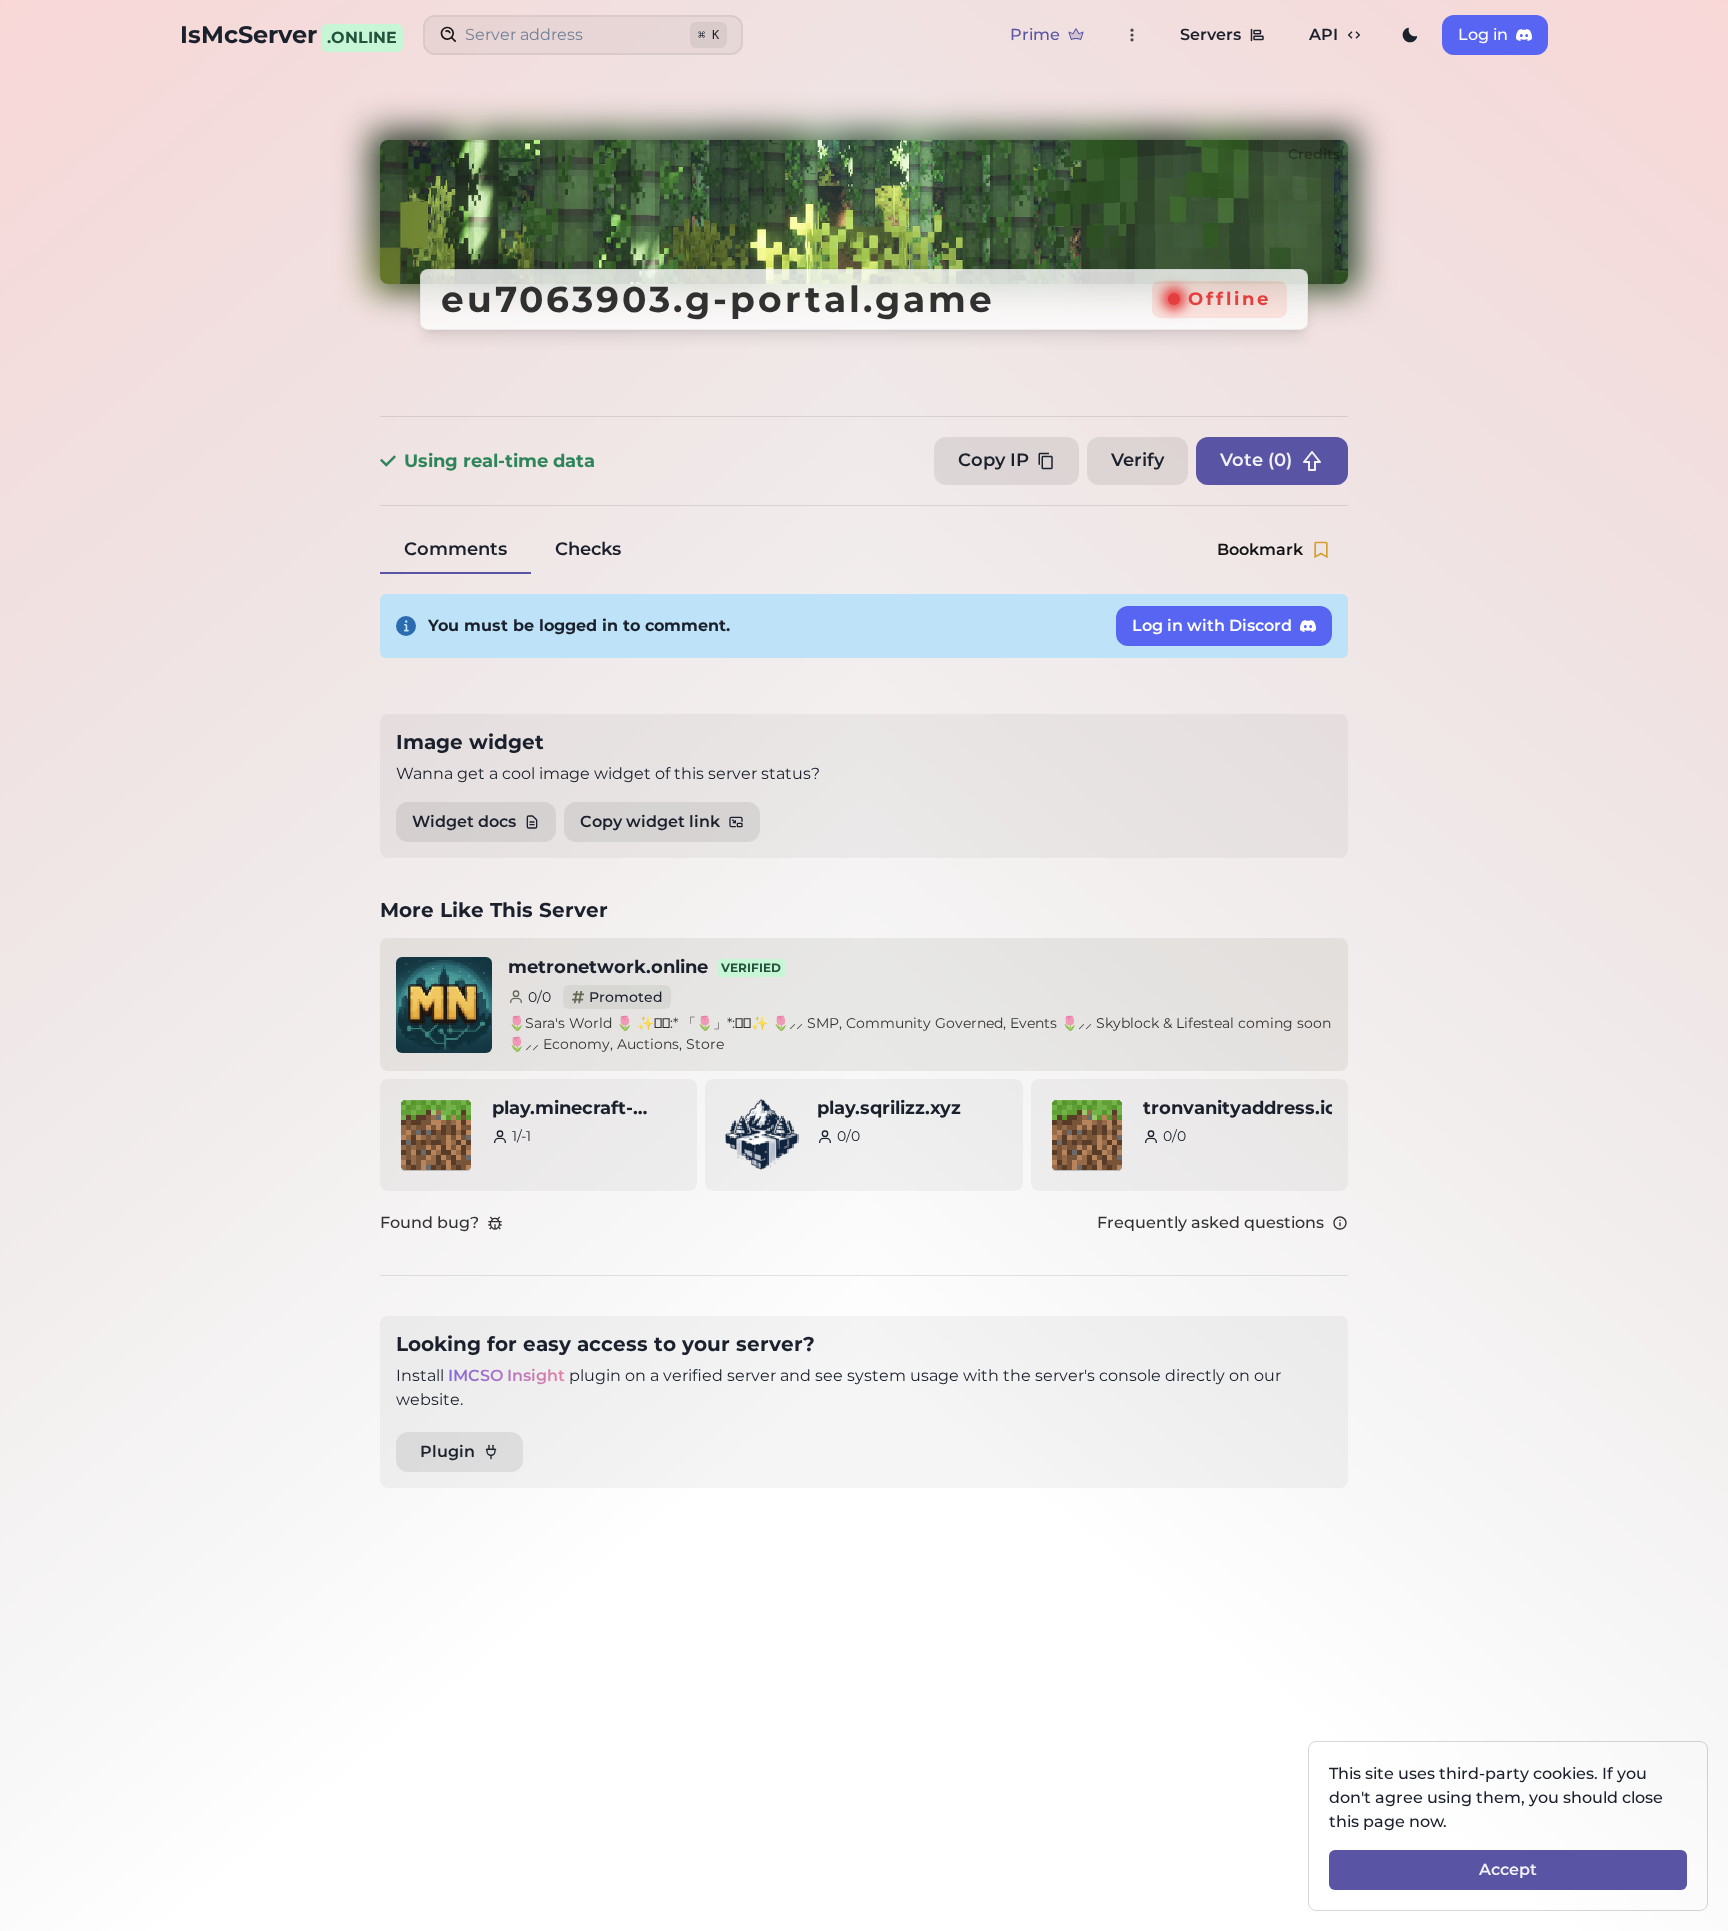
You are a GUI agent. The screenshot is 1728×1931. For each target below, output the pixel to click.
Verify (1137, 460)
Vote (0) (1256, 460)
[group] (1410, 35)
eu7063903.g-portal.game (718, 299)
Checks (588, 549)
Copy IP (993, 460)
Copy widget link (650, 821)
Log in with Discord (1212, 625)
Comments (455, 549)
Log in (1483, 34)
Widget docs (464, 821)
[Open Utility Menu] (1132, 35)
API (1323, 34)
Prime (1035, 34)
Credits (1314, 154)
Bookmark (1260, 549)
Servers (1210, 34)
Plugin (447, 1451)
